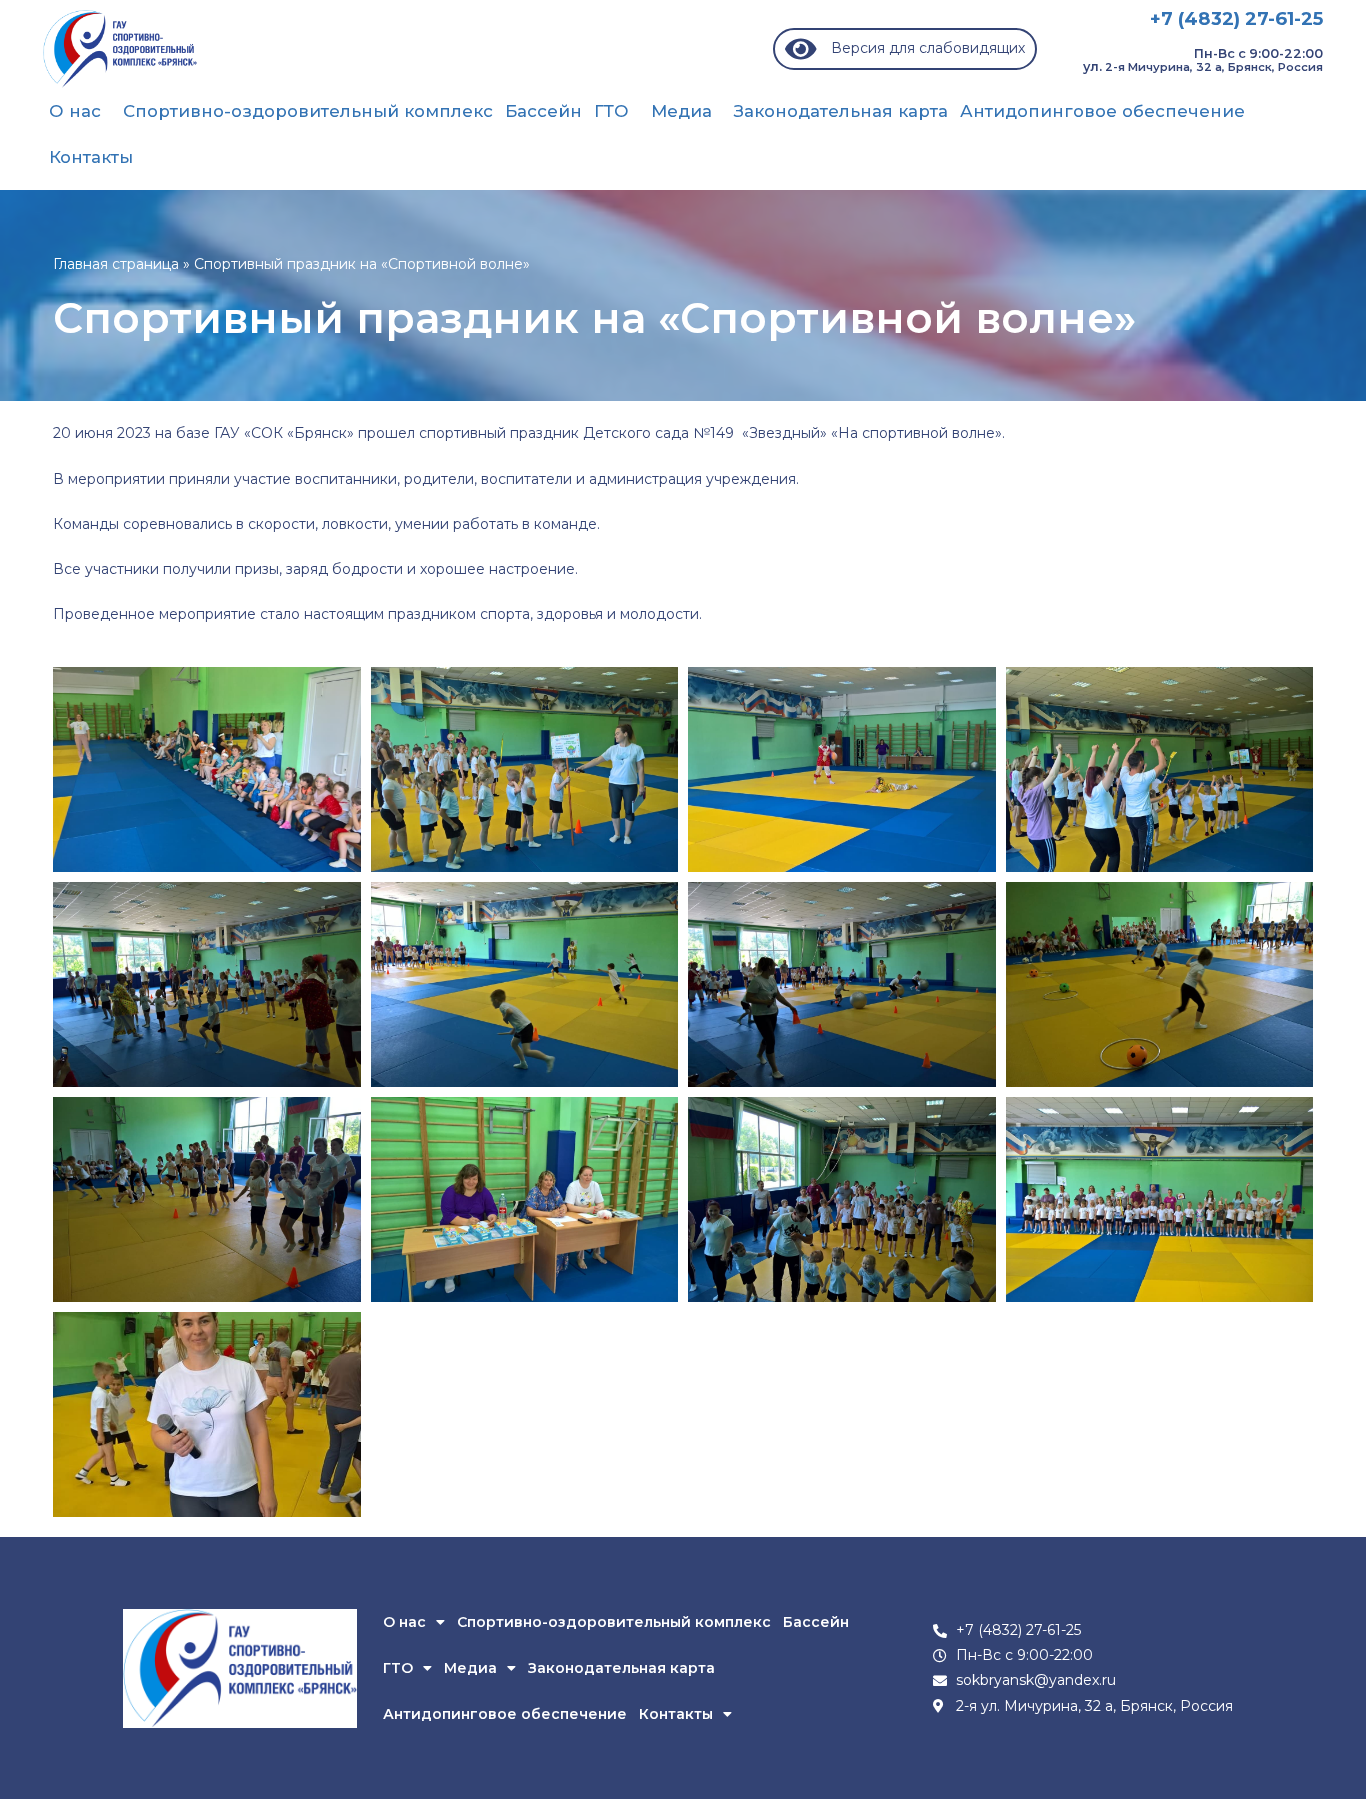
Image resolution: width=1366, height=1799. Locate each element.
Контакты (91, 157)
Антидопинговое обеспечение (1102, 111)
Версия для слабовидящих (920, 48)
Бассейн (543, 111)
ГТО (611, 111)
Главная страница (116, 264)
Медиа (681, 111)
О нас (75, 111)
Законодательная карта (841, 111)
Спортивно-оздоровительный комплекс (308, 111)
